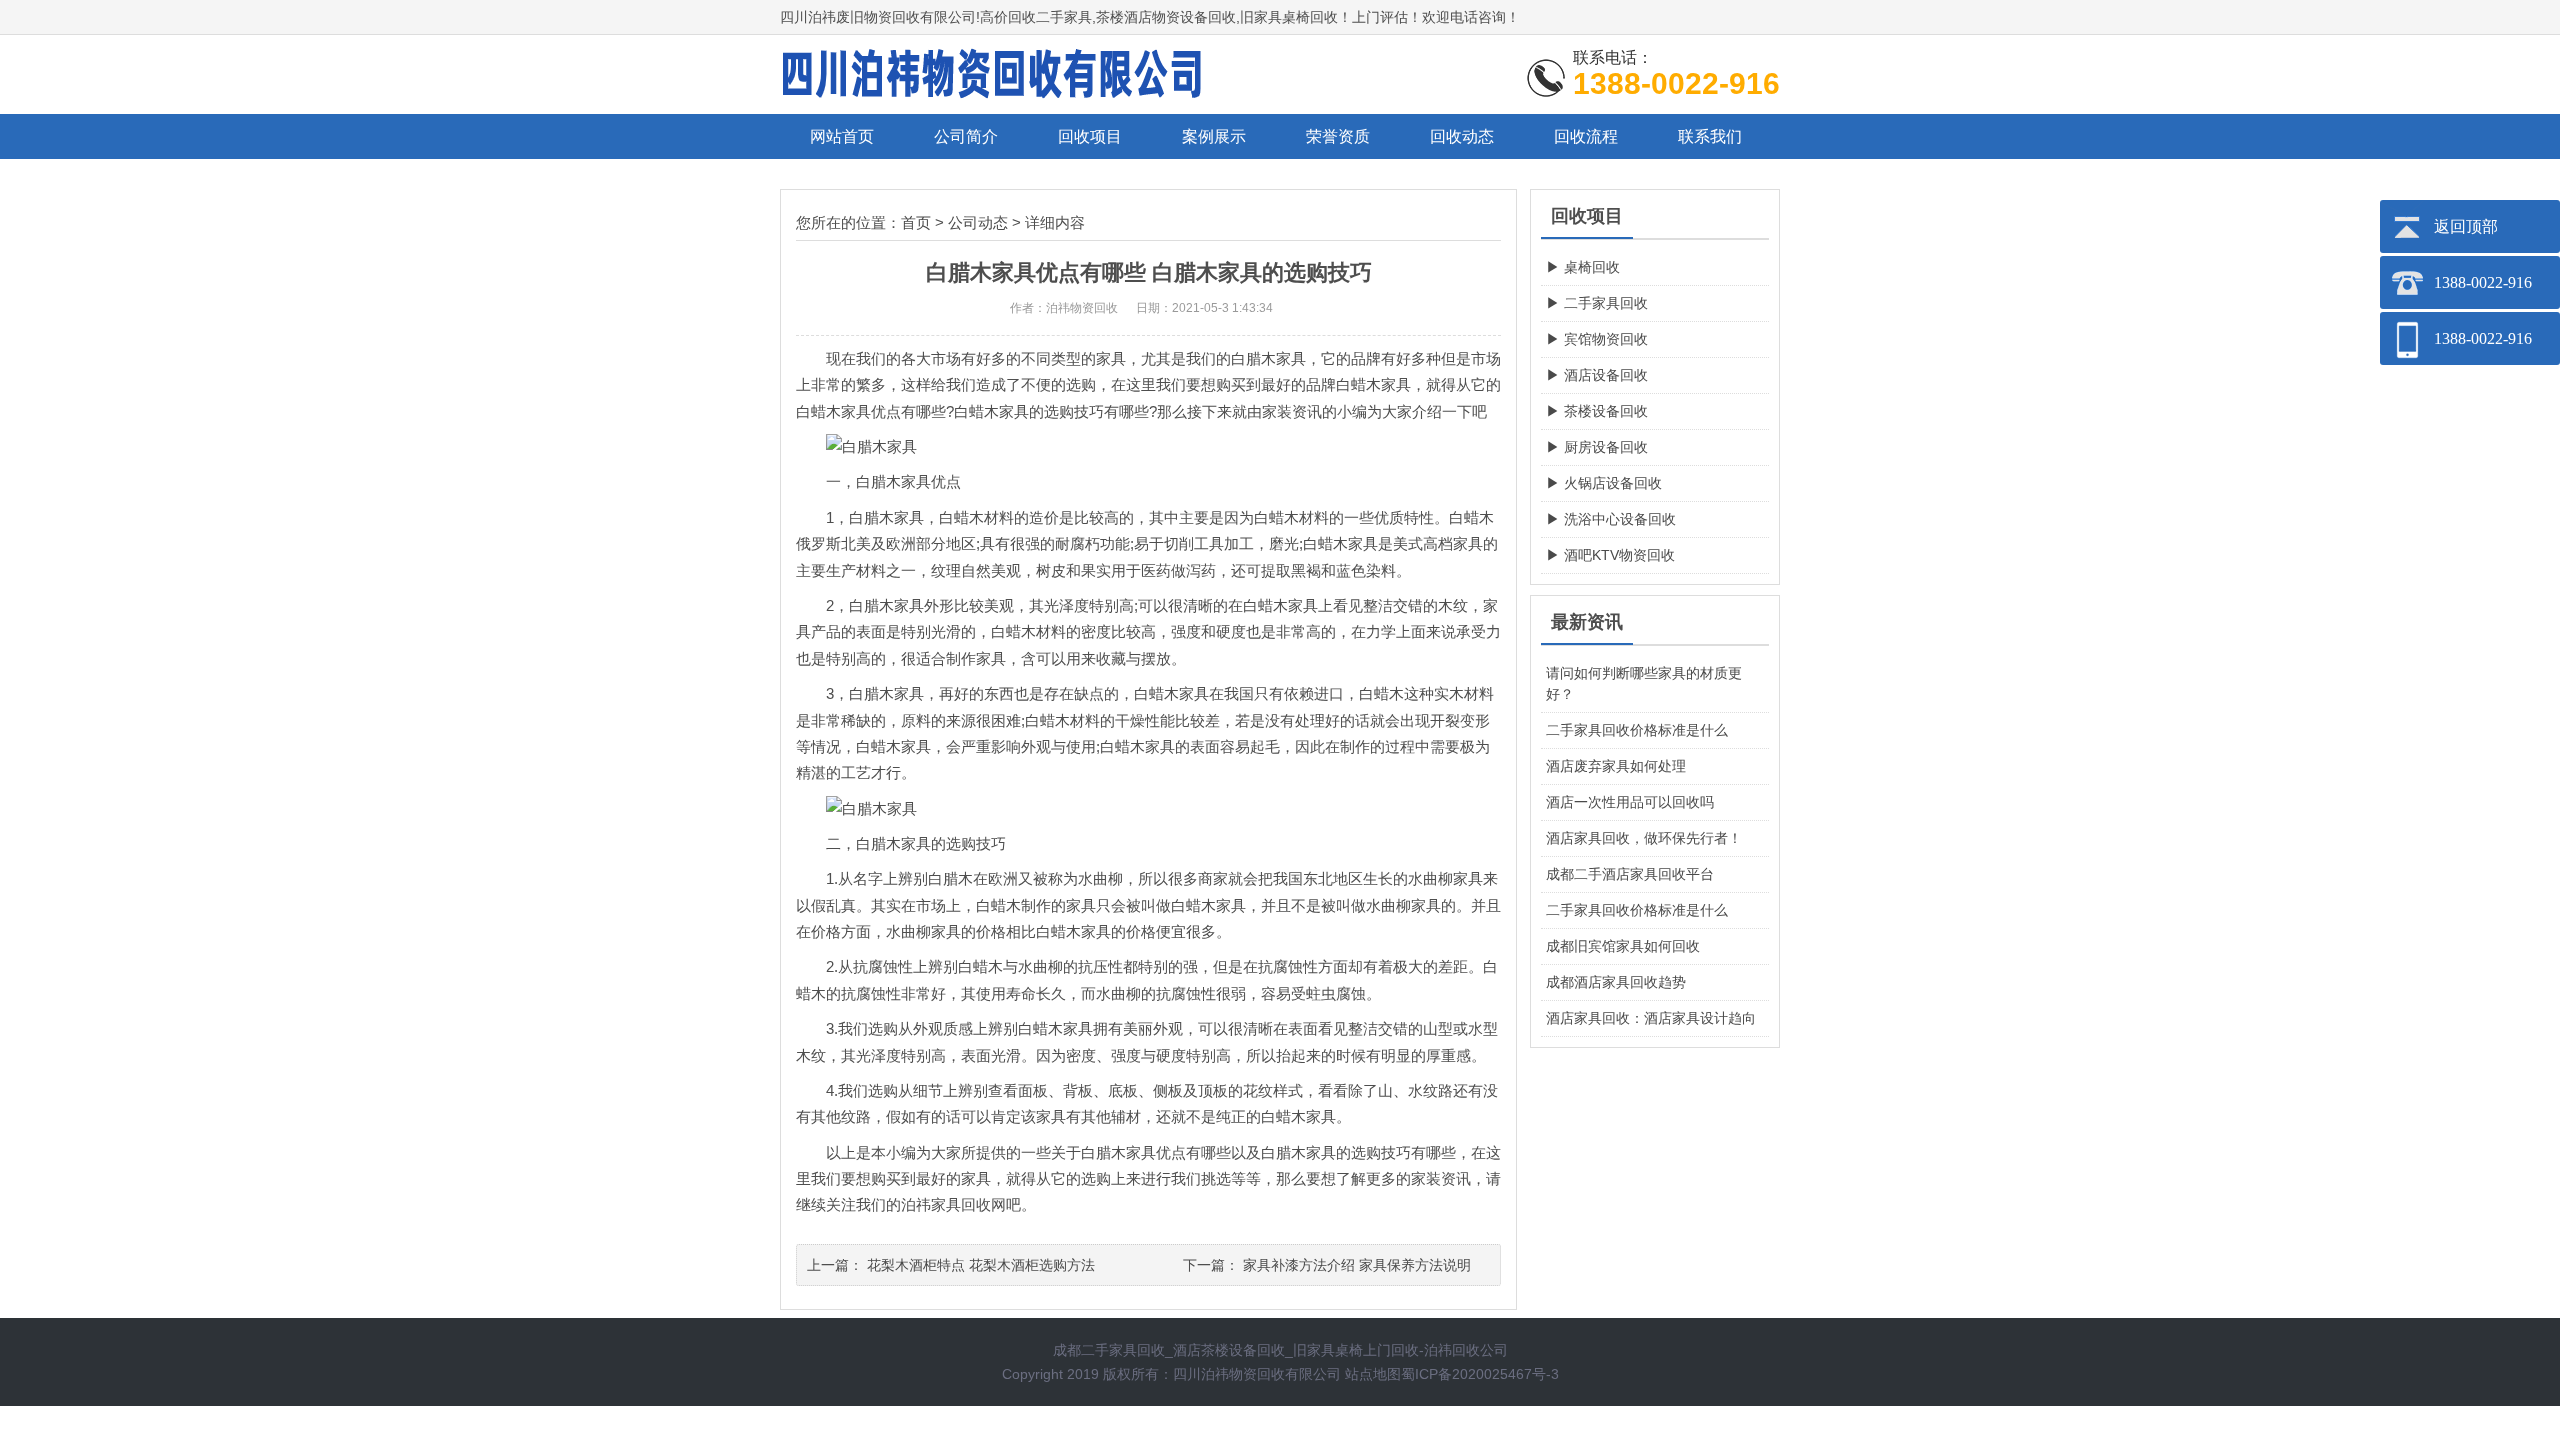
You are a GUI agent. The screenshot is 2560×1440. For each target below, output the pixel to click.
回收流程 (1586, 136)
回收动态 (1462, 136)
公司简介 (966, 136)
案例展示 (1214, 136)
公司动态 (978, 222)
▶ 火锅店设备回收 (1604, 483)
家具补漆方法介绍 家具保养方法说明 (1357, 1265)
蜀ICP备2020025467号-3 (1480, 1374)
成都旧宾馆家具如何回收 (1623, 946)
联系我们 (1710, 136)
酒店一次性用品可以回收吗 (1630, 802)
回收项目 (1090, 136)
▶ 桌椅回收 (1583, 267)
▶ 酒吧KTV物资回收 (1610, 555)
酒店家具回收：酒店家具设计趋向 (1651, 1018)
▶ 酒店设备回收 (1597, 375)
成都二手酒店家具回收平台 (1630, 874)
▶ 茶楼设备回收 (1597, 411)
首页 (916, 222)
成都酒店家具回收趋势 (1616, 982)
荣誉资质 (1338, 136)
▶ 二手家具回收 (1597, 303)
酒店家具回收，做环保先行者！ (1644, 838)
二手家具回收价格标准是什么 (1637, 730)
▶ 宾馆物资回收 (1597, 339)
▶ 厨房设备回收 (1597, 447)
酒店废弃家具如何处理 (1616, 766)
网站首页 (842, 136)
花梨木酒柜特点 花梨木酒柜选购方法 (981, 1265)
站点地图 (1373, 1374)
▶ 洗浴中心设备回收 (1611, 519)
